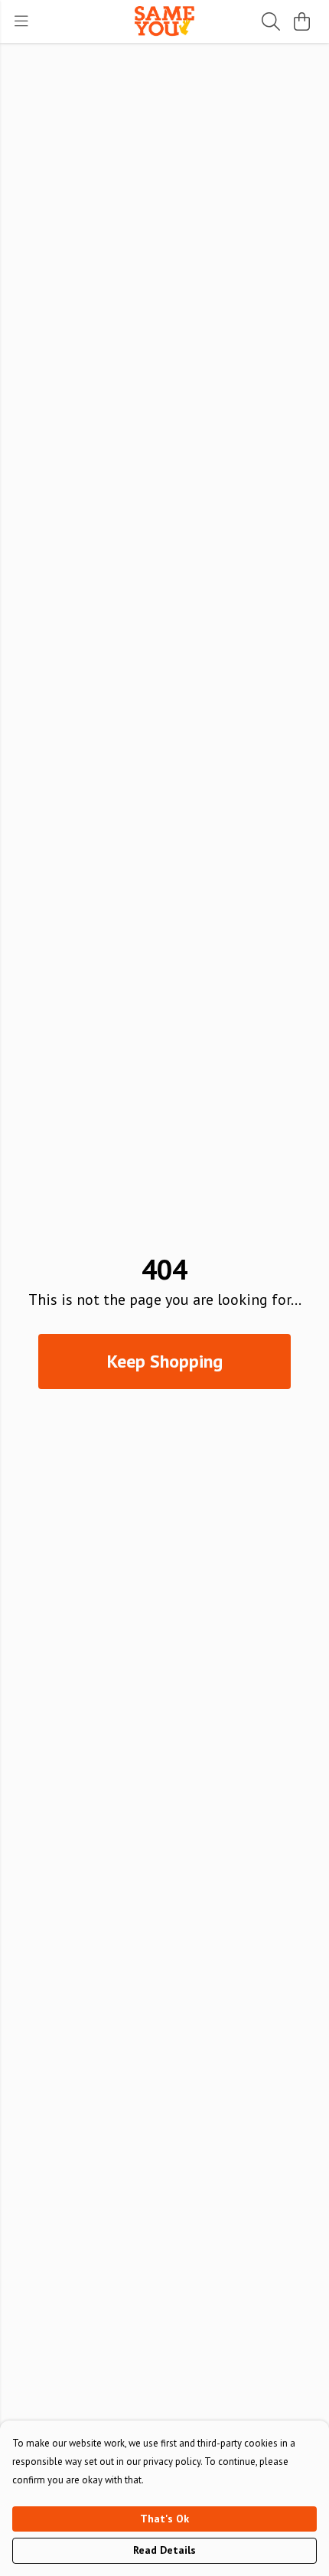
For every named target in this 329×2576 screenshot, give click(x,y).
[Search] (271, 21)
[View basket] (301, 21)
